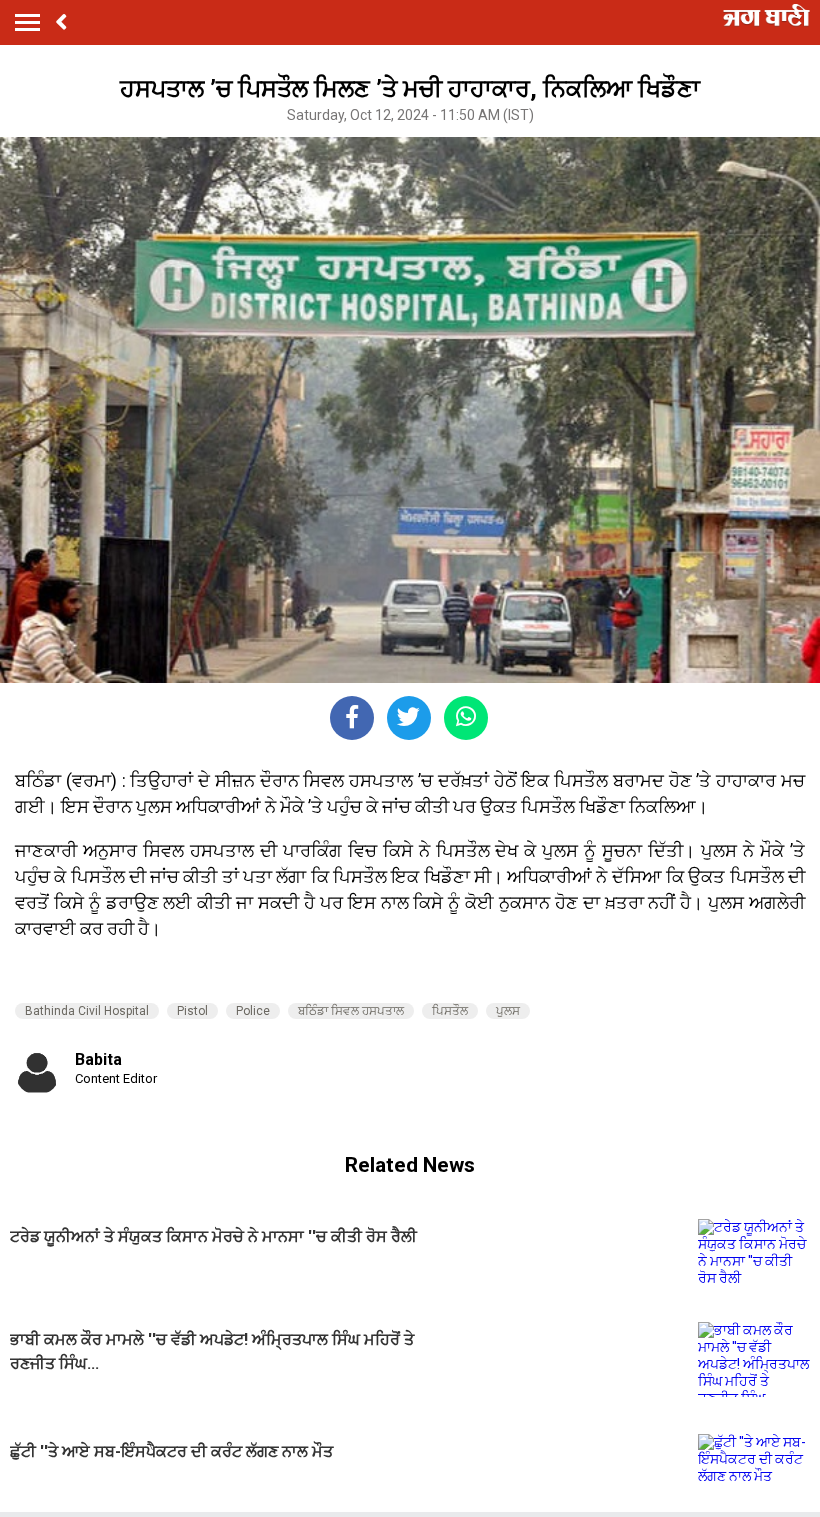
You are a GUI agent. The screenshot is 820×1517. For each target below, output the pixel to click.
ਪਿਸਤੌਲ (450, 1011)
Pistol (192, 1011)
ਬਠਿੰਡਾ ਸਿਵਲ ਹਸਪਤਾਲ (351, 1011)
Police (253, 1011)
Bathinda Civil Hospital (87, 1011)
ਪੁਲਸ (508, 1011)
